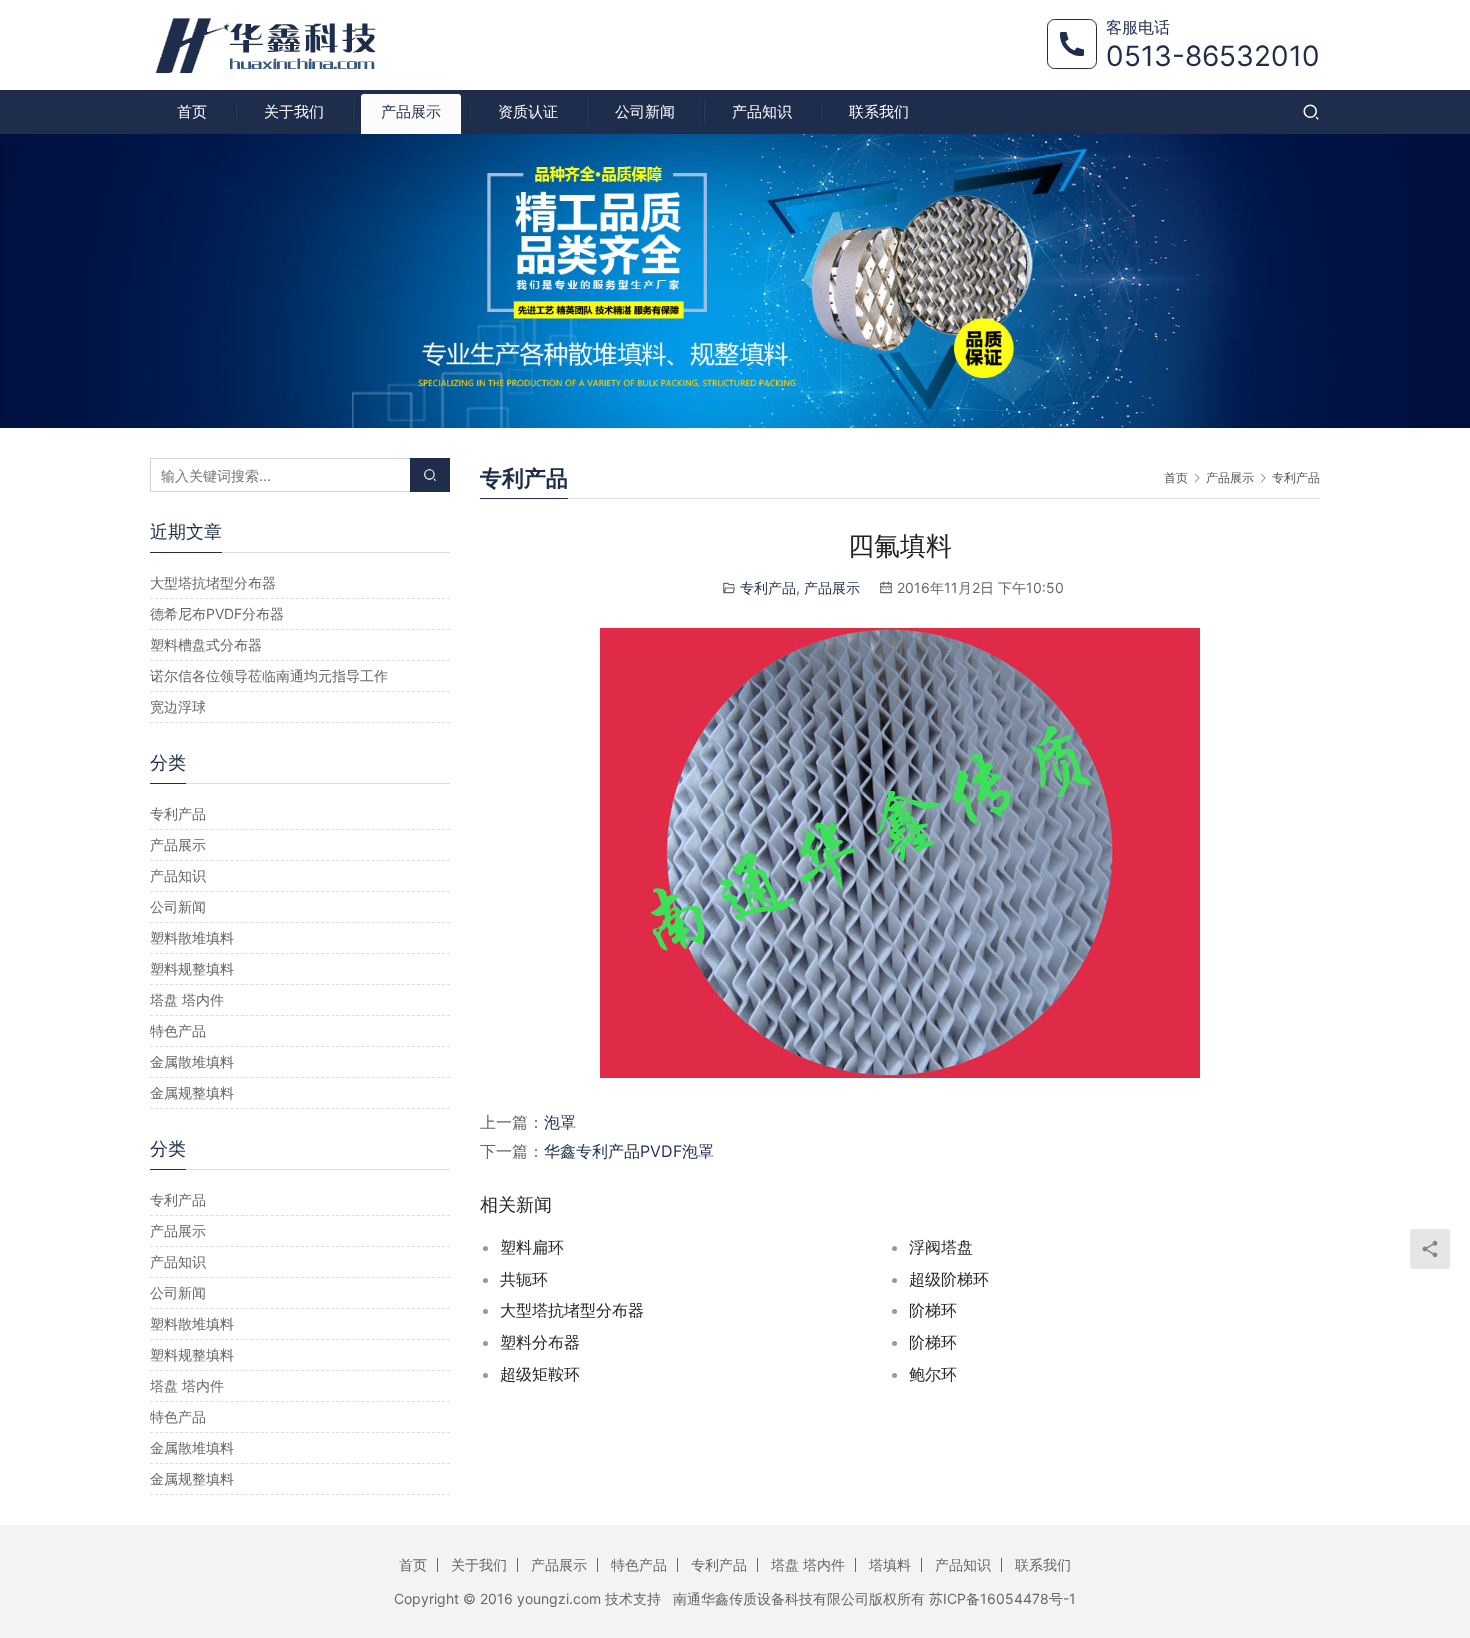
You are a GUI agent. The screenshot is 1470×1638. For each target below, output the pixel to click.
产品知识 (762, 111)
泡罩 (560, 1122)
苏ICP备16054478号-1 (1002, 1598)
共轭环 (524, 1279)
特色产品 (178, 1030)
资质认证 (528, 111)
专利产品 (768, 587)
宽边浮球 (178, 706)
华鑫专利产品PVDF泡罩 (629, 1151)
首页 (192, 111)
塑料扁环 (532, 1247)
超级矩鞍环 (540, 1374)
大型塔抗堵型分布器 (572, 1310)
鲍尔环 (933, 1374)
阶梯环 (933, 1310)
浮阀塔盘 (941, 1247)
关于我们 (294, 111)
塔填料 (890, 1564)
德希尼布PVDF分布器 (217, 613)
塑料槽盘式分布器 (206, 644)
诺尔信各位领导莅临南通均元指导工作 (269, 675)
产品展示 (411, 111)
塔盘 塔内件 (187, 999)
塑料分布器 (540, 1342)
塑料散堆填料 (192, 937)
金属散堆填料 (192, 1061)
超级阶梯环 (949, 1279)
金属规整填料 (192, 1092)
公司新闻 (645, 111)
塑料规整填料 (192, 968)
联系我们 (879, 111)
